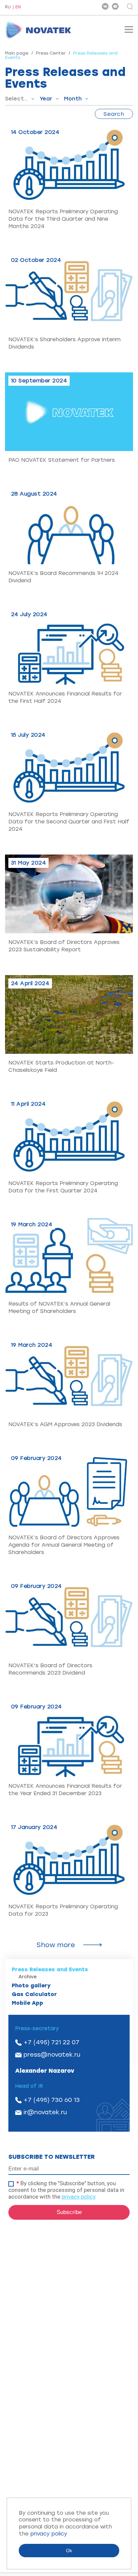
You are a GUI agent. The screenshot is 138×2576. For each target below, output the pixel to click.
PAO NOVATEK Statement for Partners (62, 460)
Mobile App (27, 2003)
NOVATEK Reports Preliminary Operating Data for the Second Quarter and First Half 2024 (69, 822)
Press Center (51, 53)
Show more (56, 1945)
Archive (28, 1977)
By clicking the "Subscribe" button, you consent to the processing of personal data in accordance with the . (66, 2190)
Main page (17, 53)
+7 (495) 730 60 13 (52, 2100)
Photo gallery (31, 1985)
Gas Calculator (34, 1994)
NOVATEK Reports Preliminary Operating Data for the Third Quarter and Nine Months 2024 (63, 219)
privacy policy (78, 2197)
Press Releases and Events (50, 1969)
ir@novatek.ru (45, 2112)
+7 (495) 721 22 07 (51, 2042)
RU (8, 7)
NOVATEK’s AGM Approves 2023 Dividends (65, 1424)
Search (114, 114)
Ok (69, 2551)
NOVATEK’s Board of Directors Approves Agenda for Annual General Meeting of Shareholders (64, 1545)
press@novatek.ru (52, 2055)
